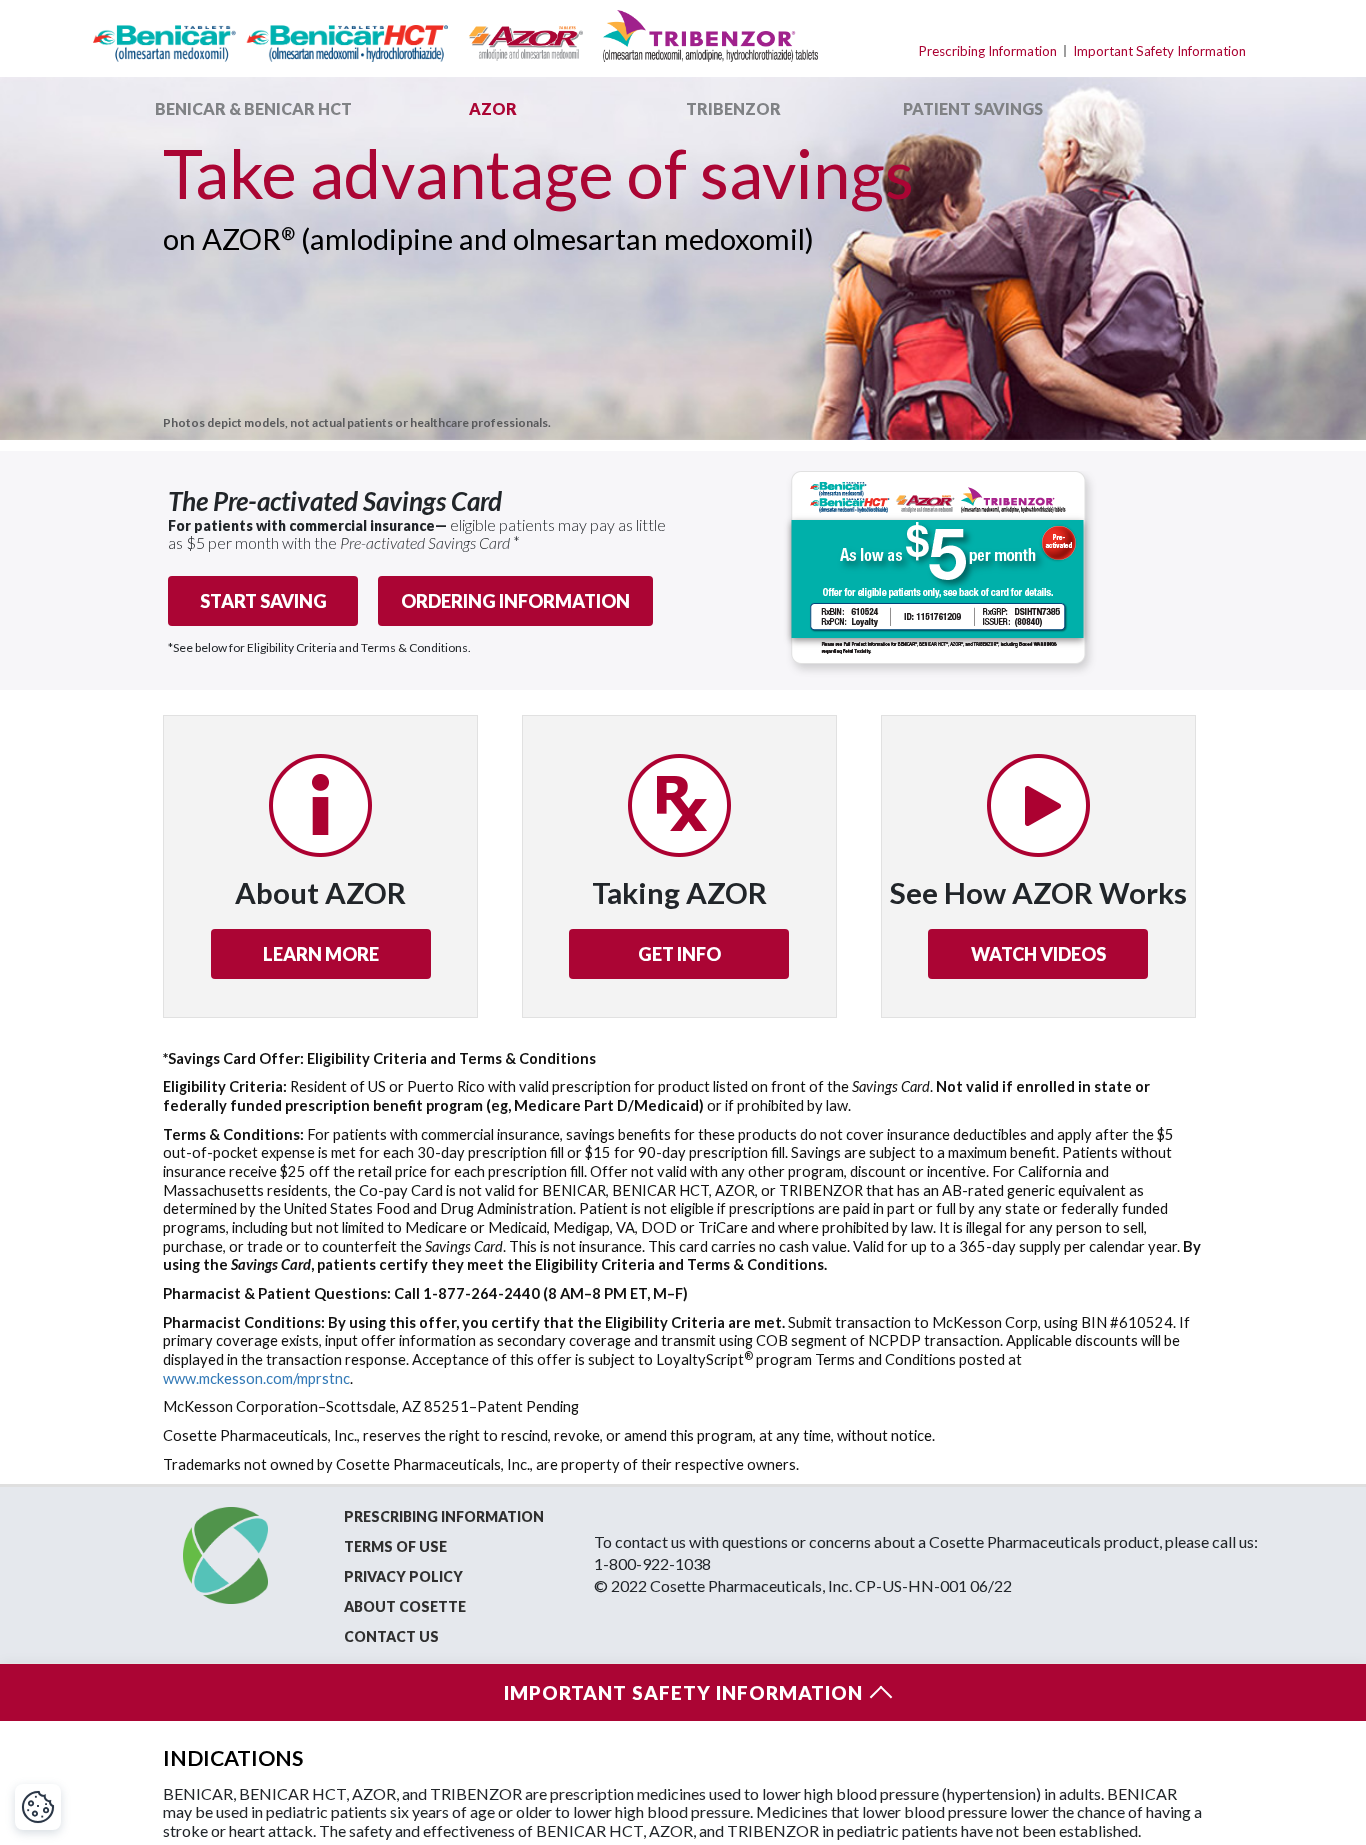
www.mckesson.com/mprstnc (256, 1378)
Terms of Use (395, 1546)
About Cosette (405, 1606)
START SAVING (263, 601)
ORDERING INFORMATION (515, 601)
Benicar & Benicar (253, 108)
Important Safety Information (1159, 51)
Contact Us (391, 1636)
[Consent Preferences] (38, 1807)
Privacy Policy (403, 1576)
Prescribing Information (988, 51)
